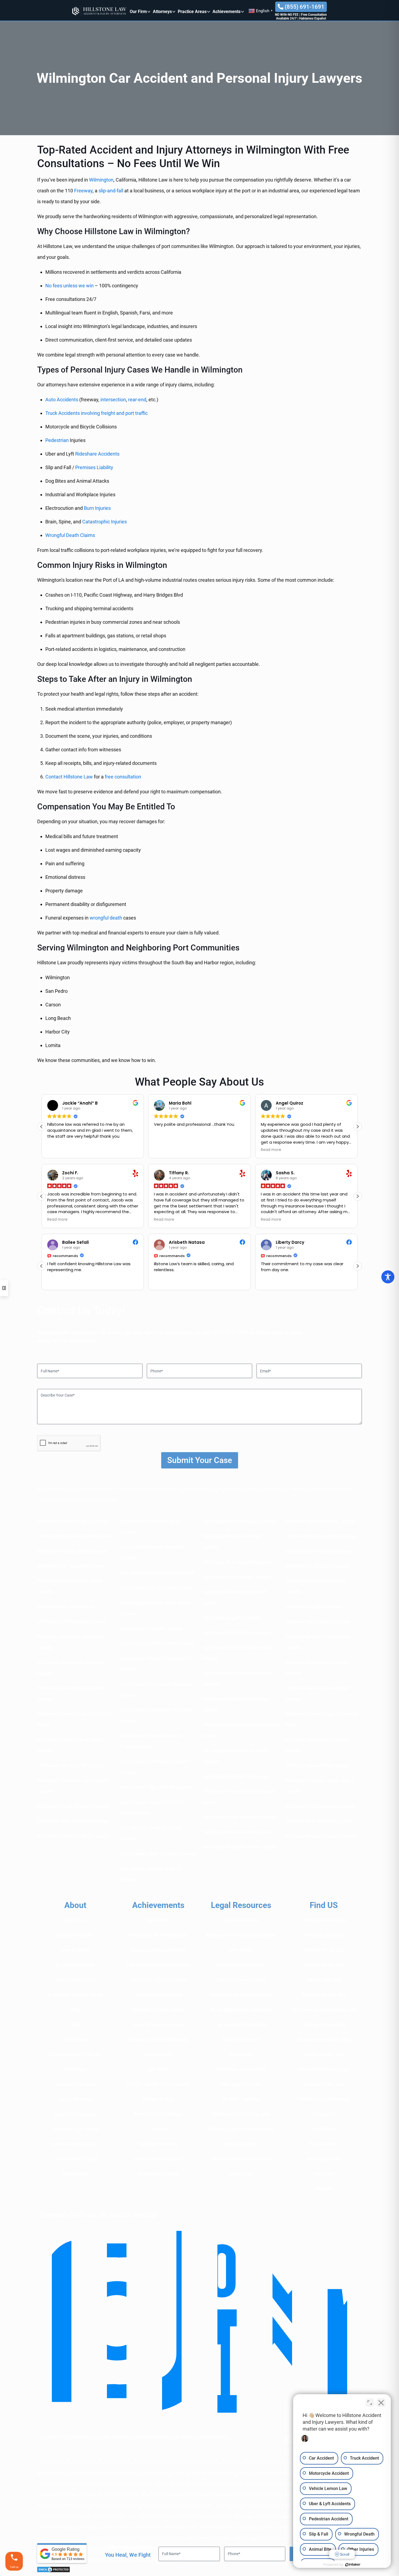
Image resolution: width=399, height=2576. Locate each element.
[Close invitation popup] (260, 1273)
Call (170, 1304)
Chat (236, 1304)
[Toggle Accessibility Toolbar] (388, 1277)
